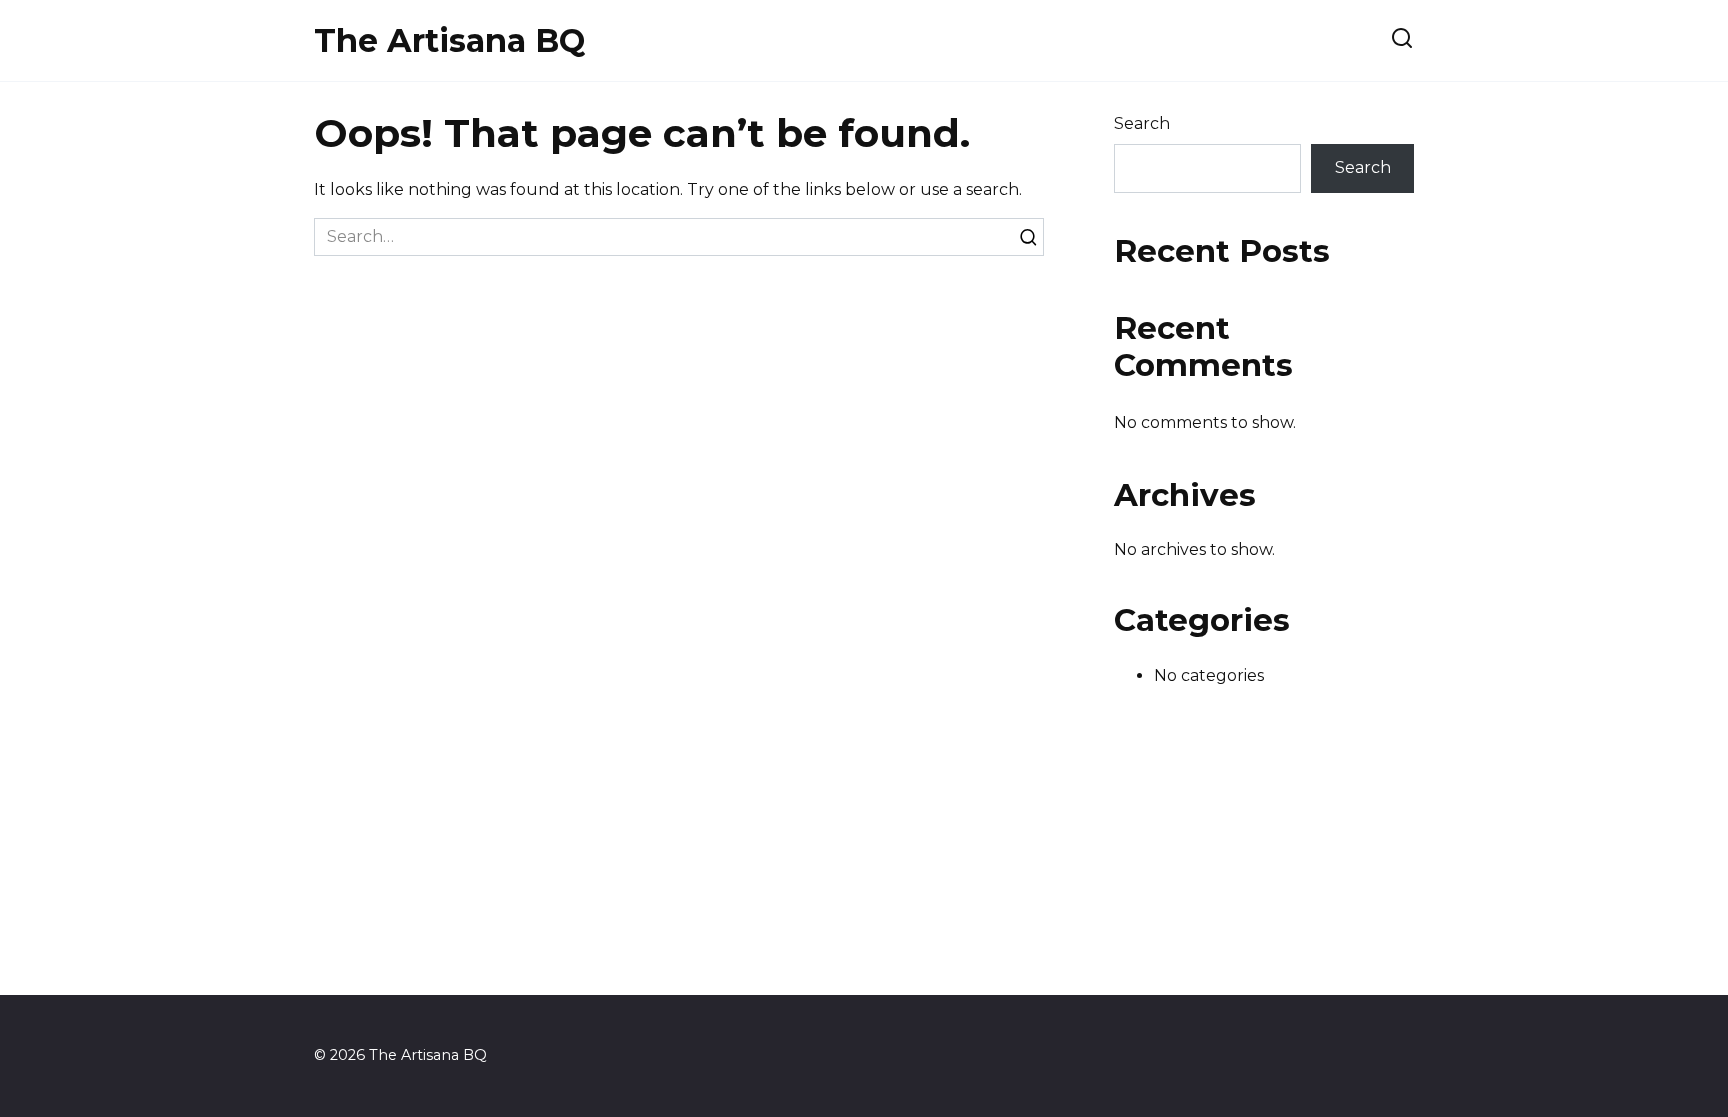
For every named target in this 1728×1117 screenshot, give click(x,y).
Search (1142, 123)
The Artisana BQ (449, 40)
